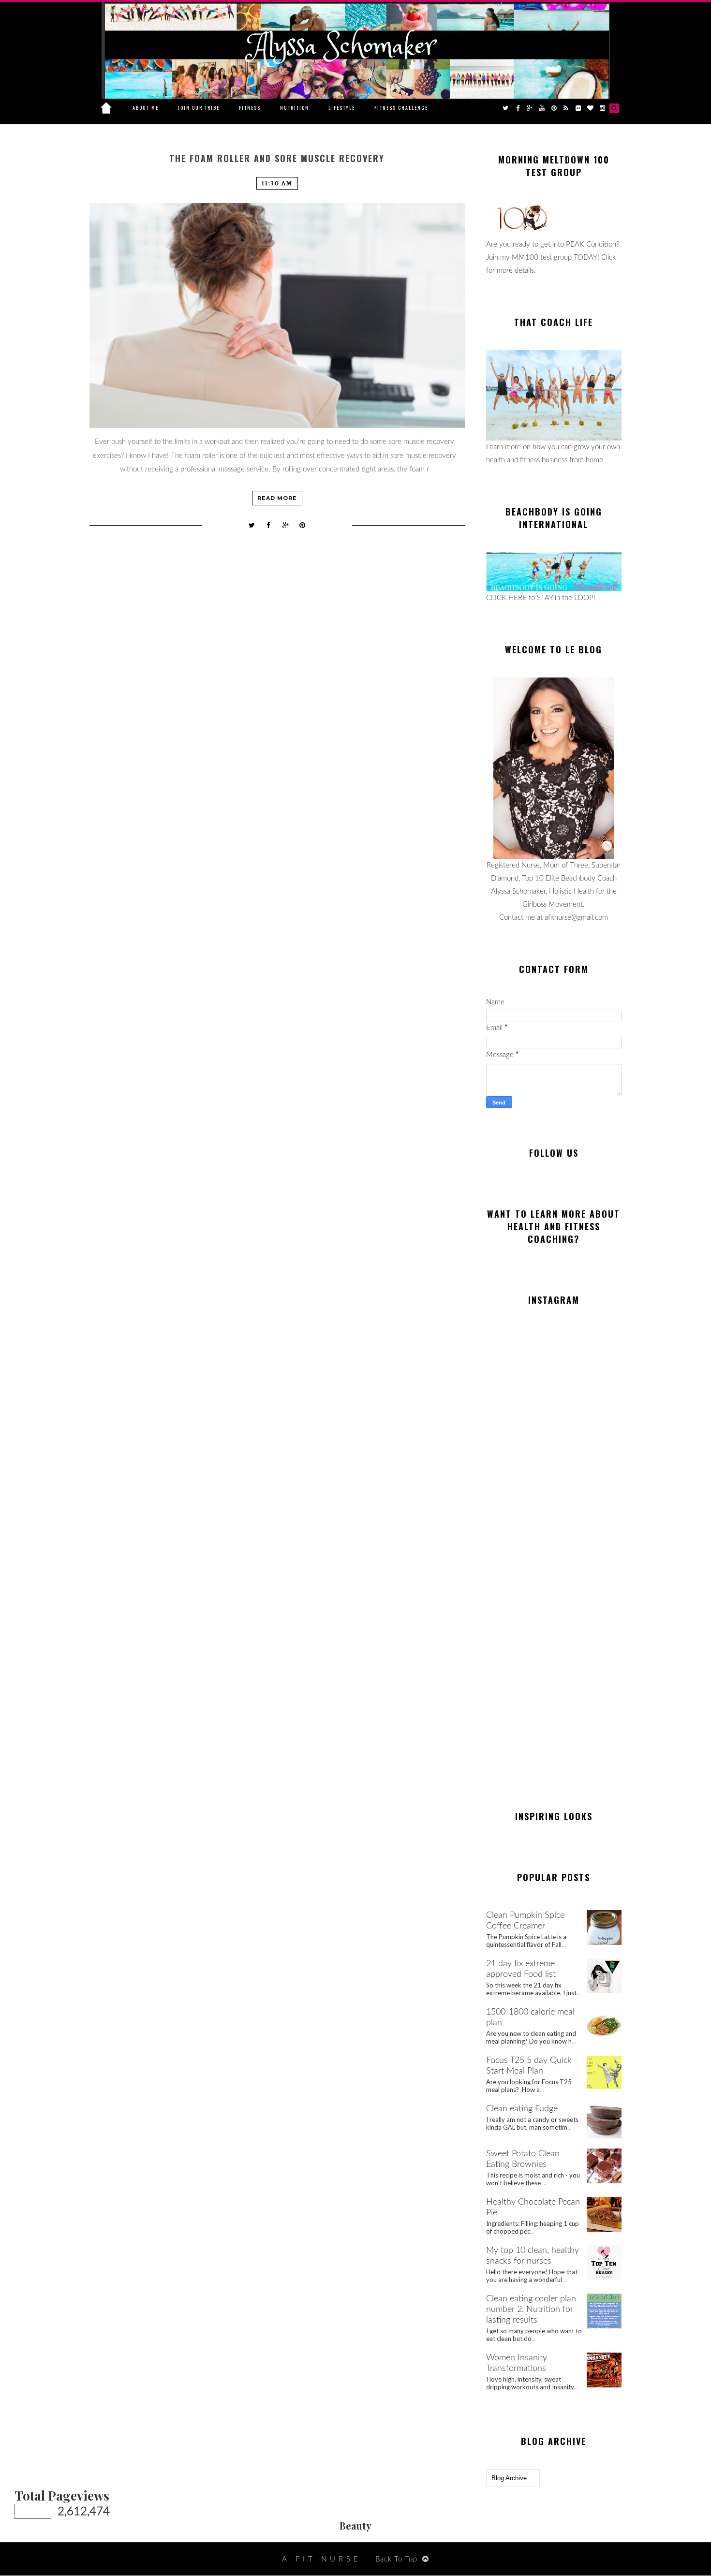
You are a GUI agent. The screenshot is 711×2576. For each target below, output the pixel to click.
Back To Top (396, 2559)
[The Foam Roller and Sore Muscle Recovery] (277, 316)
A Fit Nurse (322, 2559)
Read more (277, 498)
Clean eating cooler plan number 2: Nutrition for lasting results (531, 2310)
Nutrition (295, 108)
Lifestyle (342, 108)
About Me (146, 108)
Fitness (250, 108)
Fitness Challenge (401, 108)
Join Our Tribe (199, 108)
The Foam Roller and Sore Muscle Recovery (277, 158)
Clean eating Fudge (522, 2109)
